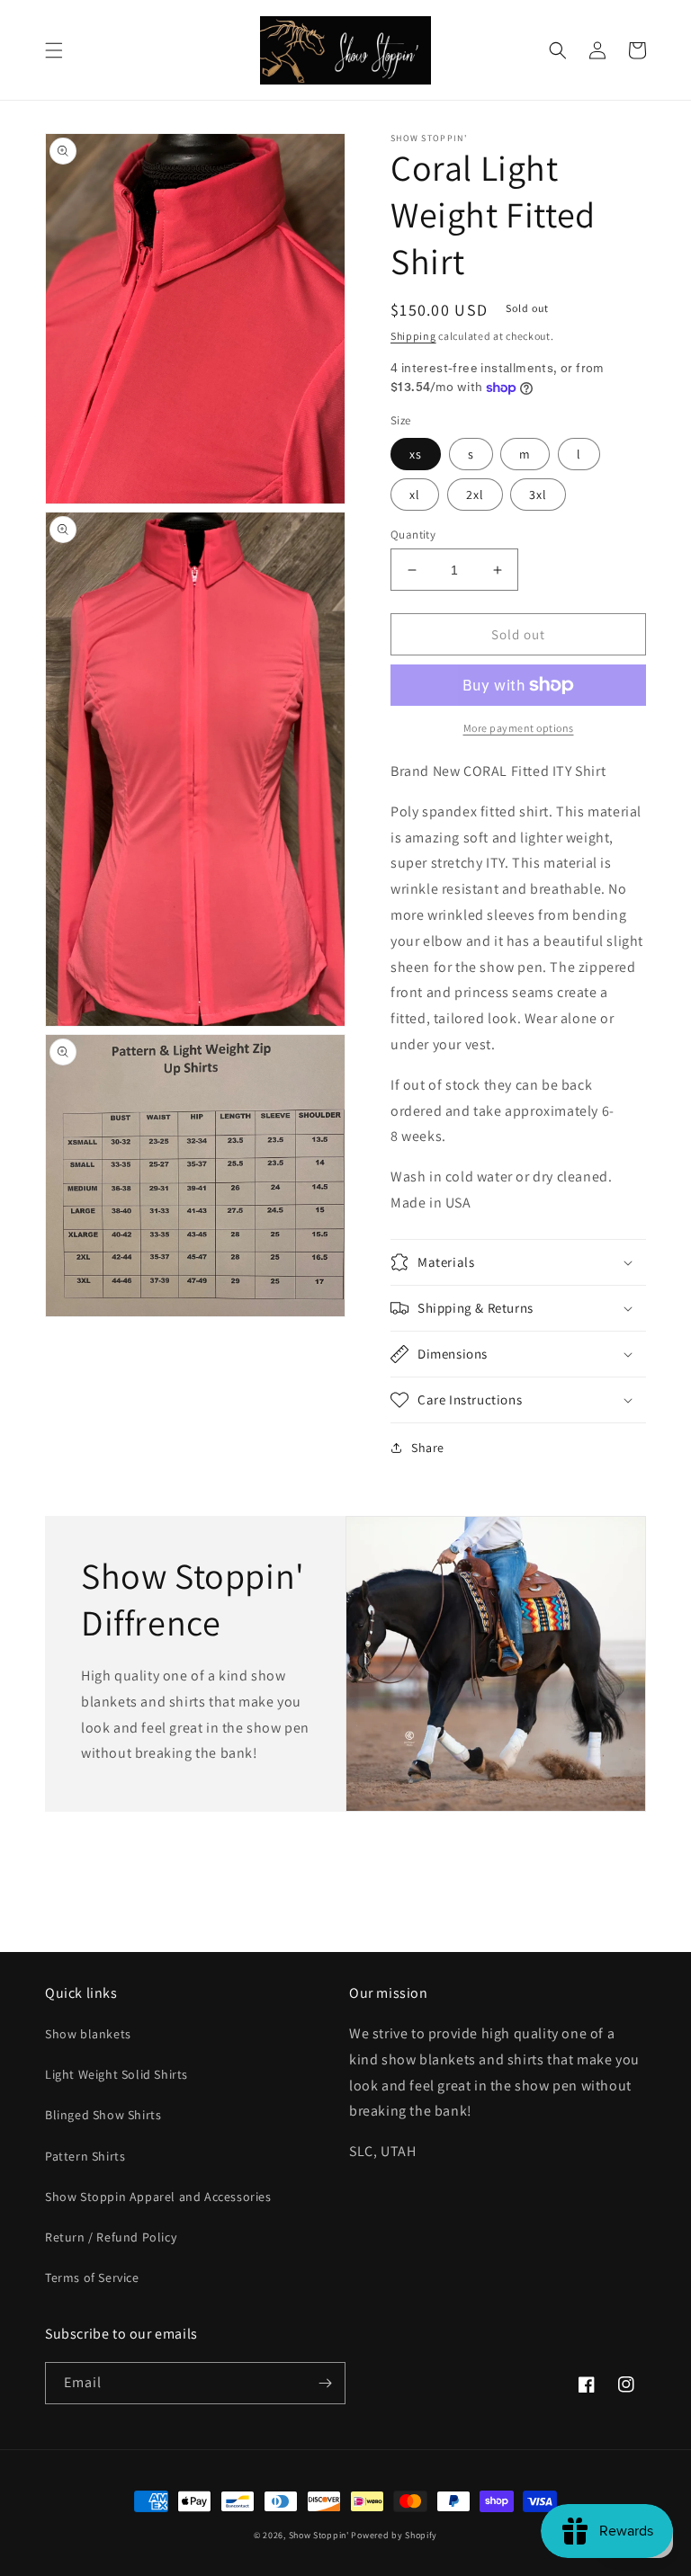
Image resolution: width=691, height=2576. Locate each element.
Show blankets (88, 2034)
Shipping (413, 336)
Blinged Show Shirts (103, 2115)
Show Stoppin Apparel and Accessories (158, 2197)
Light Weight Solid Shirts (117, 2074)
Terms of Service (92, 2277)
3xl (538, 495)
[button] (54, 50)
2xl (475, 495)
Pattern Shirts (85, 2156)
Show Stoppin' (319, 2535)
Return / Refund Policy (111, 2237)
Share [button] (428, 1448)
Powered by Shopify (394, 2535)
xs (416, 454)
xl (415, 495)
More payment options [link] (519, 728)
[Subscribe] (325, 2383)
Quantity (413, 535)
